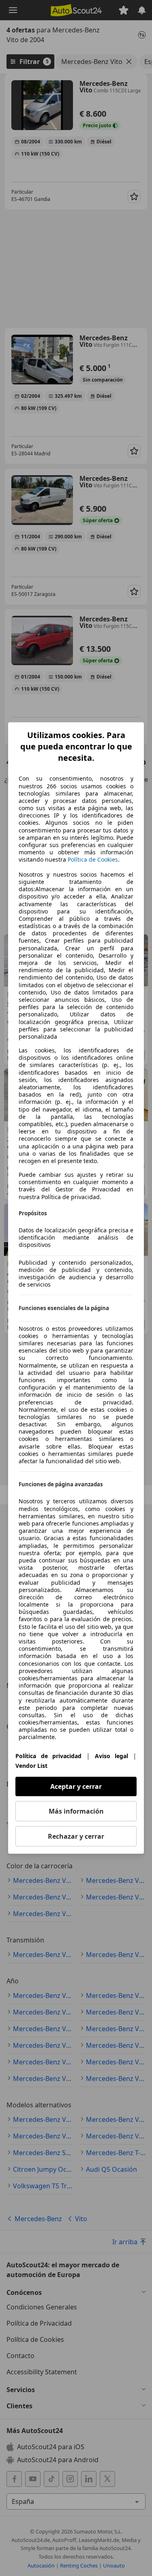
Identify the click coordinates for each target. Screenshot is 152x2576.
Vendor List (31, 1766)
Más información (76, 1811)
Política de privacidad (48, 1756)
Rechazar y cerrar (76, 1836)
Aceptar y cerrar (76, 1786)
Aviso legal (112, 1756)
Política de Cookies (93, 859)
